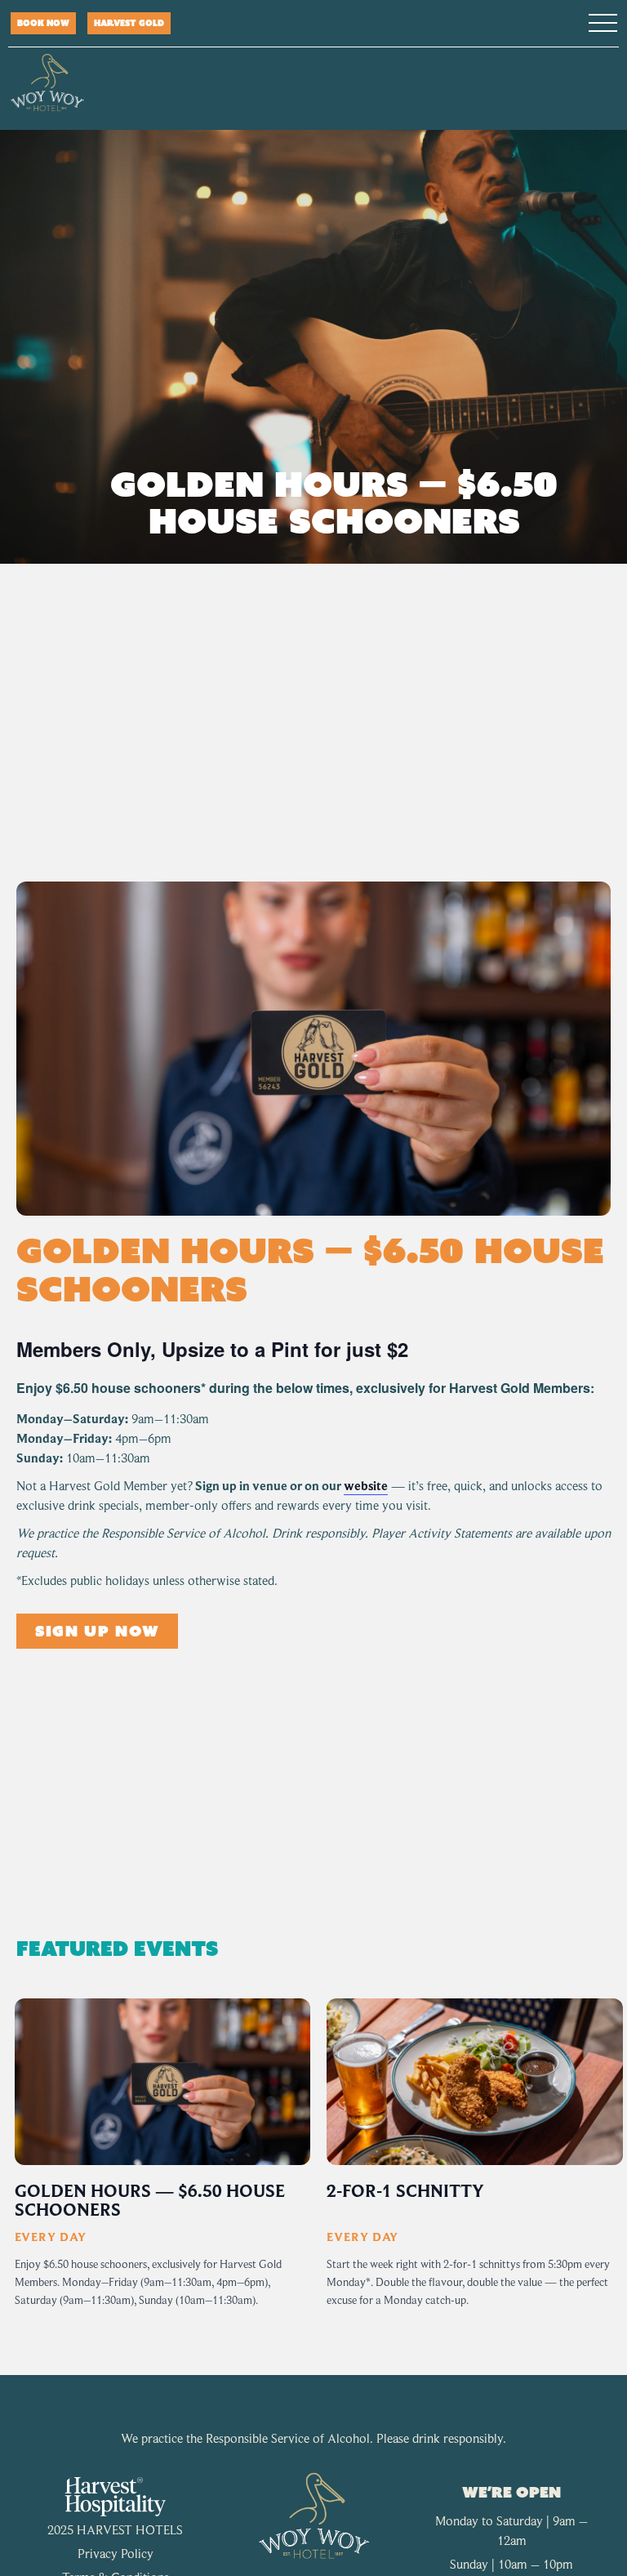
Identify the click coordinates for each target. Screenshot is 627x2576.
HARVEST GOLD (129, 23)
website (366, 1486)
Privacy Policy (116, 2554)
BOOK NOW (43, 23)
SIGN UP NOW (97, 1631)
